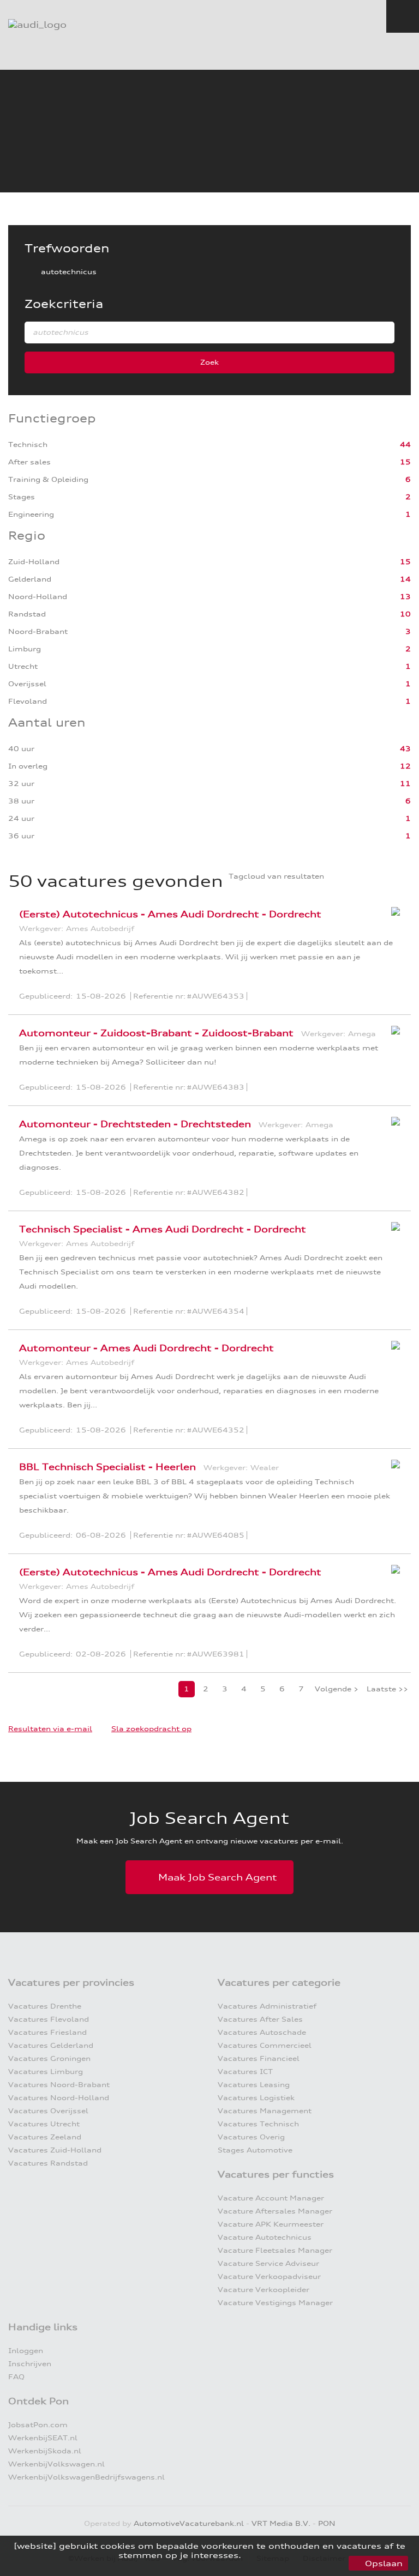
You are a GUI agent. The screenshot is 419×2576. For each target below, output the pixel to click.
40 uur (22, 749)
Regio (27, 536)
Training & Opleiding (49, 479)
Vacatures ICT (245, 2072)
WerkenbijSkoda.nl (45, 2451)
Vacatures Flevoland (49, 2019)
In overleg (29, 766)
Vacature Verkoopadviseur (269, 2276)
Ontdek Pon (38, 2401)
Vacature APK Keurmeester (271, 2224)
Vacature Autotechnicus (265, 2237)
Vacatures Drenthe (45, 2006)
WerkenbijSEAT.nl (43, 2438)
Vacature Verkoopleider (264, 2290)
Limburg (26, 649)
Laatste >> (387, 1689)
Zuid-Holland (35, 562)
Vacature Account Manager (271, 2198)
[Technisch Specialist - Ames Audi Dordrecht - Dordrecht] (393, 1233)
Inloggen (26, 2351)
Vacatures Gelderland (51, 2045)
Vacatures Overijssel (48, 2111)
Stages (23, 497)
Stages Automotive (255, 2150)
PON (327, 2523)
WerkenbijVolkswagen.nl (56, 2464)
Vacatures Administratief (267, 2006)
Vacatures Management (265, 2111)
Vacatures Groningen (49, 2058)
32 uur (22, 784)
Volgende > (337, 1689)
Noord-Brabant (39, 631)
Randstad (28, 614)
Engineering (32, 514)
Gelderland (31, 579)
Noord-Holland (39, 597)
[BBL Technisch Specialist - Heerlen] (393, 1471)
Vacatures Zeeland (45, 2137)
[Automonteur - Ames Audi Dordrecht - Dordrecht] (393, 1352)
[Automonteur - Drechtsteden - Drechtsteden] (393, 1128)
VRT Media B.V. (281, 2523)
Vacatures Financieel (259, 2058)
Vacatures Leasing (254, 2085)
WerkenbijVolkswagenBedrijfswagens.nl (86, 2477)
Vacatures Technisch (258, 2124)
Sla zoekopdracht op (151, 1729)
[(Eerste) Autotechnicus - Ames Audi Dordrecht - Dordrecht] (393, 918)
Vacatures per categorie (279, 1982)
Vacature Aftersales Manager (275, 2211)
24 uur (22, 818)
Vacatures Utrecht (44, 2124)
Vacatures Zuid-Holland (55, 2150)
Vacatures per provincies (71, 1982)
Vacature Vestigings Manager (275, 2303)
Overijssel (28, 684)
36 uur (22, 836)
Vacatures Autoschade (262, 2032)
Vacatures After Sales (260, 2019)
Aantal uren (47, 722)
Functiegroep (52, 418)
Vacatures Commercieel (265, 2045)
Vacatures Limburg (46, 2072)
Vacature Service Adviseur (268, 2263)
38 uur (22, 801)
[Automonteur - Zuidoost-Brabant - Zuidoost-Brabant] (393, 1037)
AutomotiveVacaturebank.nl (189, 2523)
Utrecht (24, 666)
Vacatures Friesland (47, 2032)
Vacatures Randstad (48, 2163)
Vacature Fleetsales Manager (275, 2250)
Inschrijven (30, 2364)
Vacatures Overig (251, 2137)
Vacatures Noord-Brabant (59, 2085)
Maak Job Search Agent (218, 1877)
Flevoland (29, 701)
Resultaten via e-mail (50, 1729)
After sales (31, 462)
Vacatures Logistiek (256, 2098)
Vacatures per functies (276, 2174)
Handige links (43, 2327)
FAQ (16, 2377)
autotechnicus (69, 272)
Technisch (29, 445)
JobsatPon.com (38, 2425)
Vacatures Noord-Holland (59, 2098)
